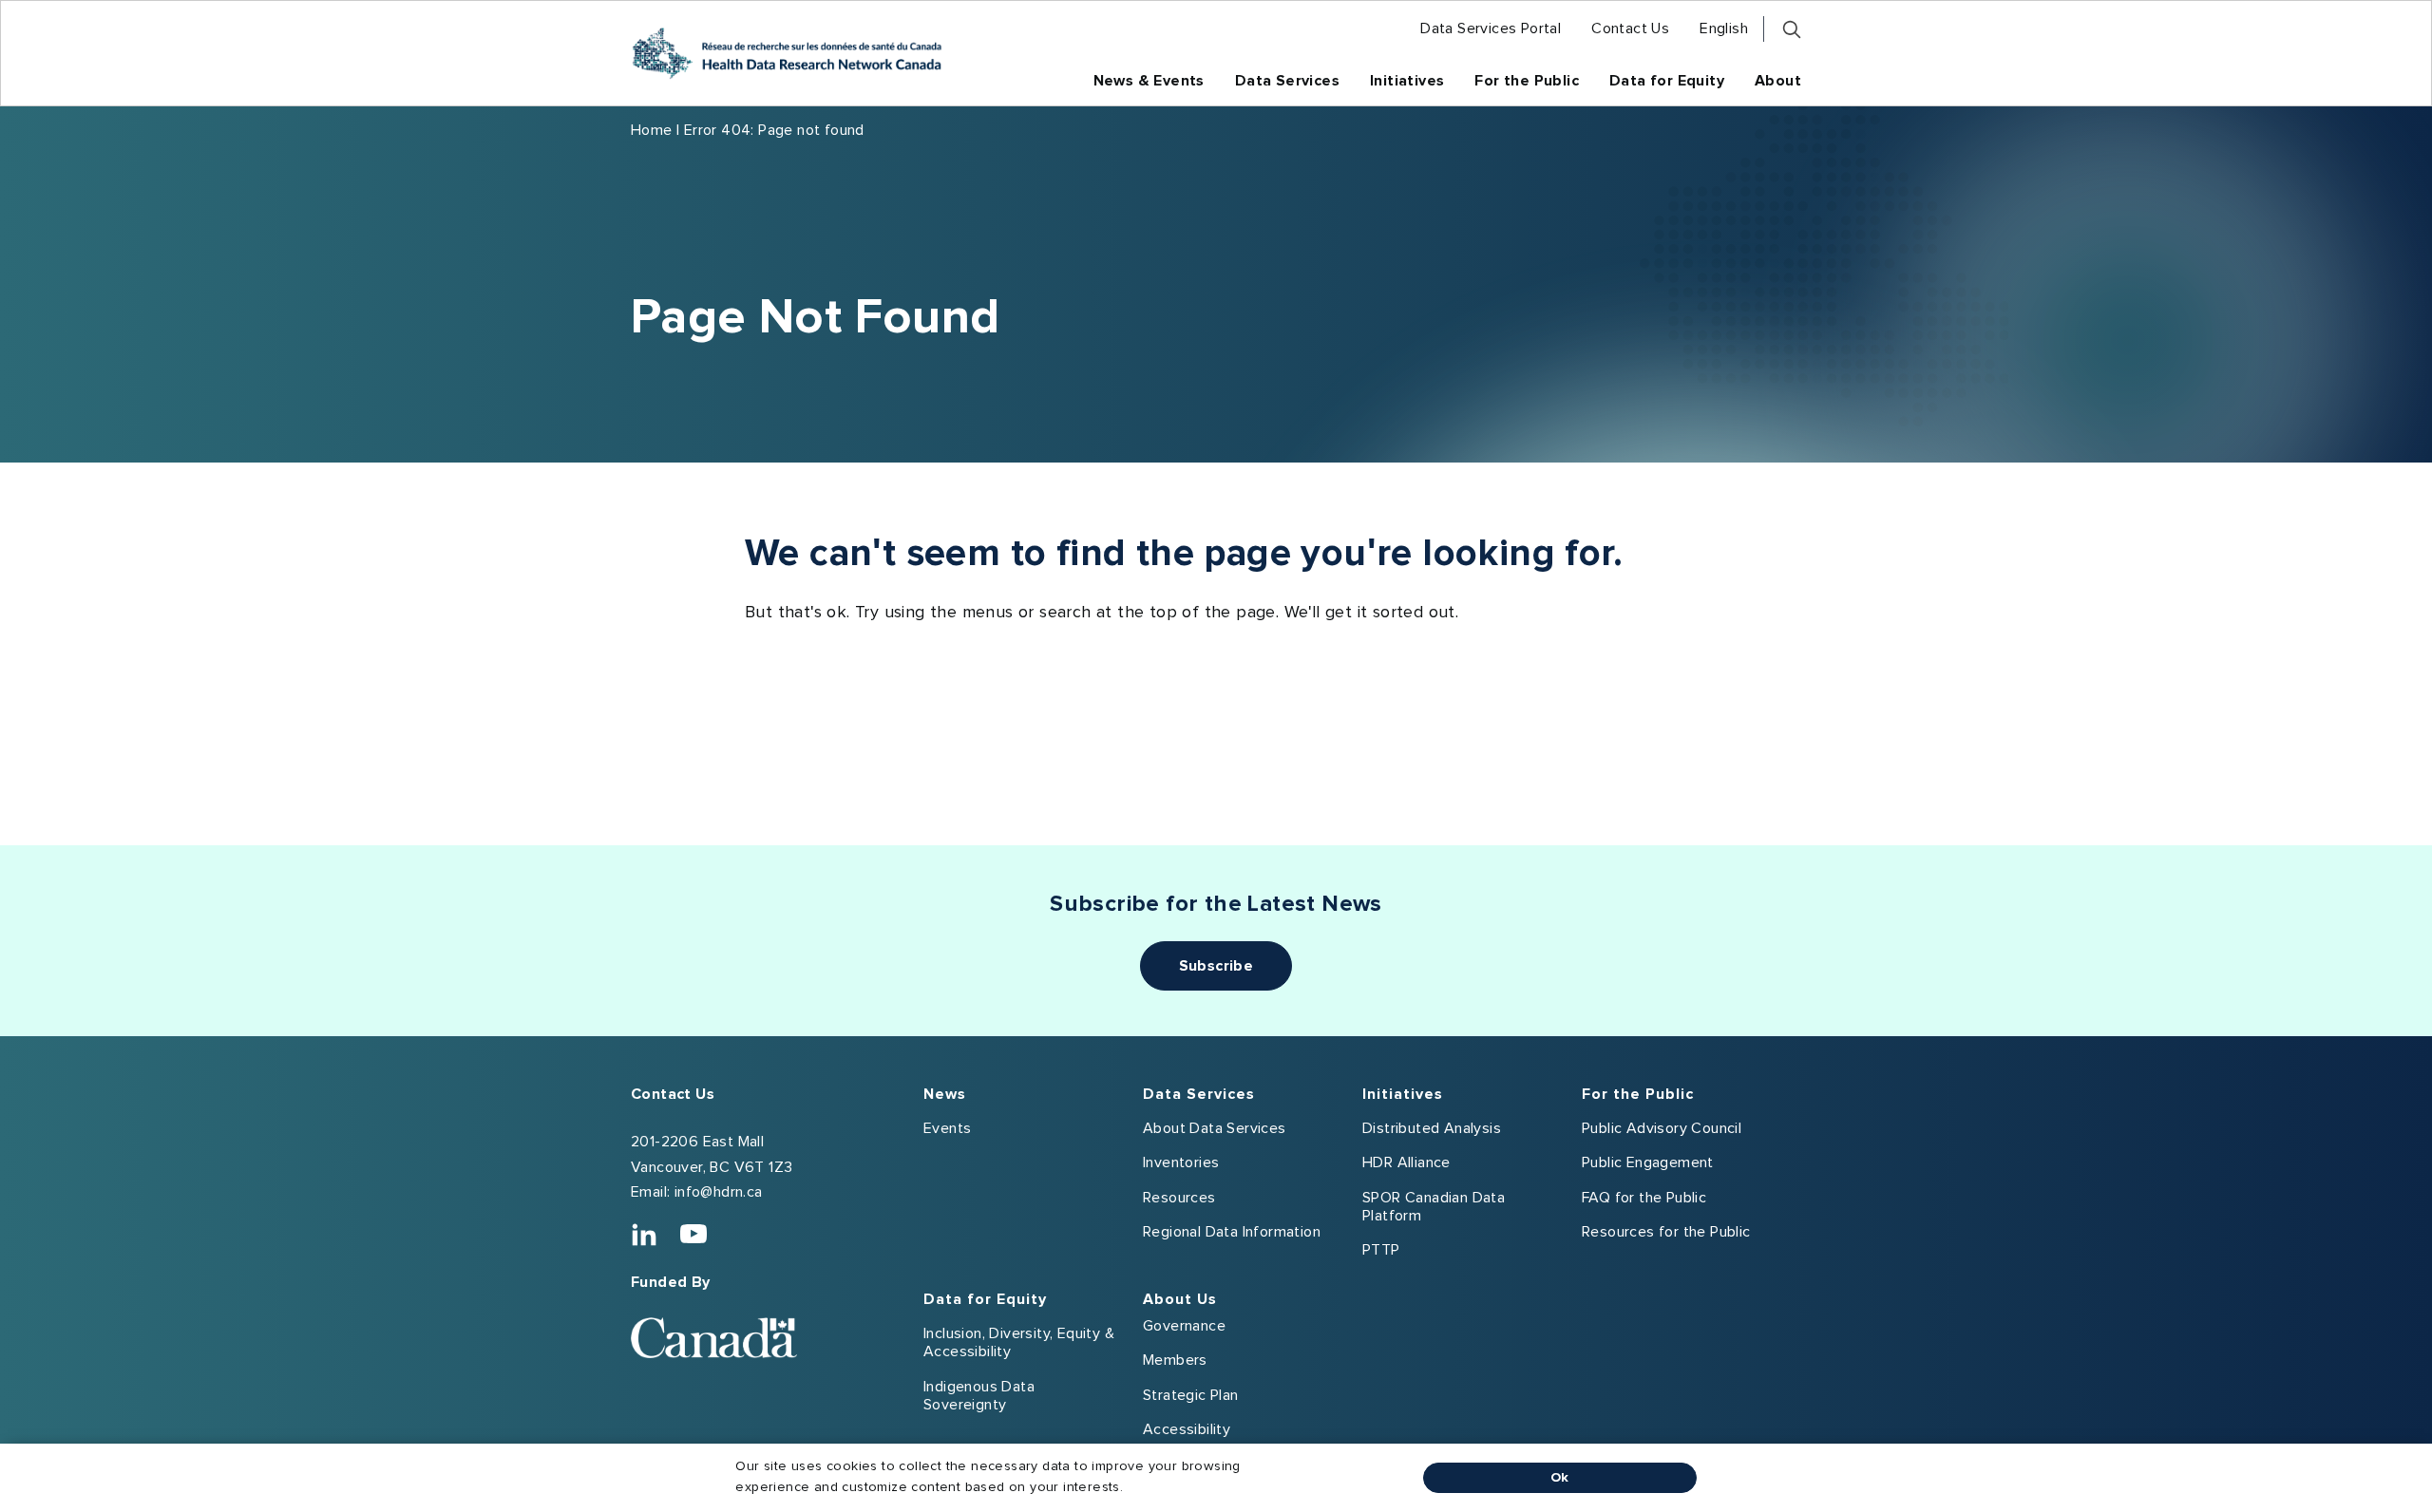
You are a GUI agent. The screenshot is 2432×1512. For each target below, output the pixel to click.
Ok (1560, 1478)
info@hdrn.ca (719, 1192)
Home (652, 130)
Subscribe (1216, 966)
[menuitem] (1491, 29)
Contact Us (673, 1094)
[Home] (787, 53)
